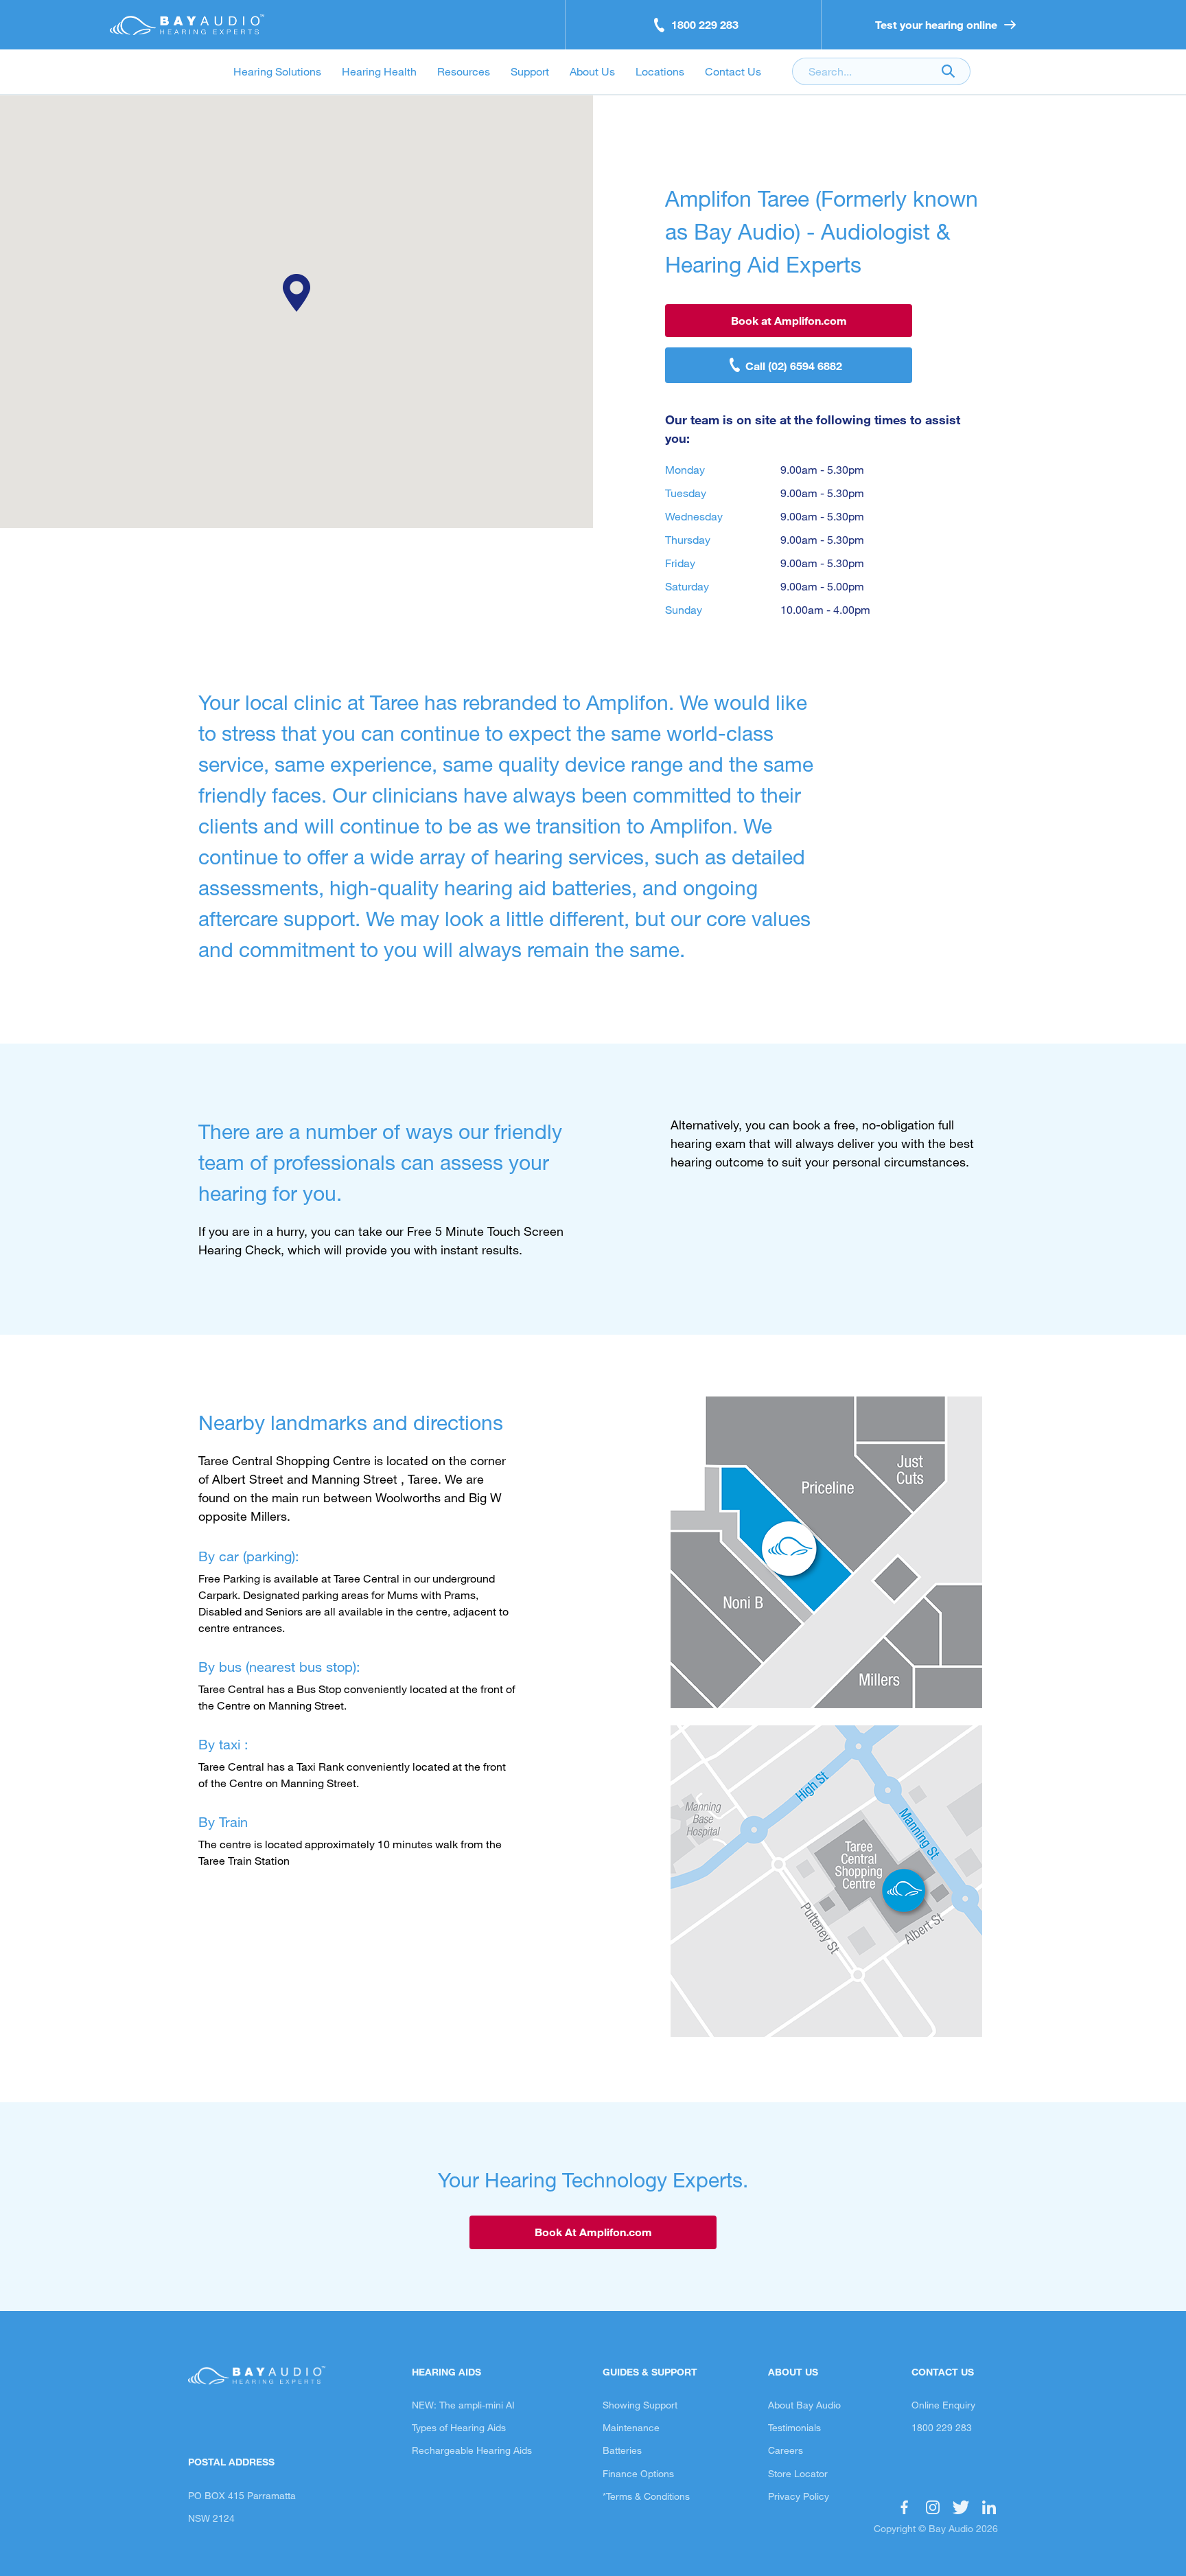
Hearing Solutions (277, 71)
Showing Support (640, 2405)
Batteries (622, 2450)
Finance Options (638, 2473)
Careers (786, 2450)
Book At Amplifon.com (593, 2232)
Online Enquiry (943, 2405)
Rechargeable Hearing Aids (472, 2450)
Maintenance (631, 2427)
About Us (592, 71)
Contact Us (733, 71)
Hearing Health (379, 71)
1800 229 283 (942, 2427)
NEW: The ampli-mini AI (463, 2405)
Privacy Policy (799, 2496)
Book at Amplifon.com (789, 320)
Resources (464, 71)
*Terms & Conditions (646, 2496)
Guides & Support (650, 2372)
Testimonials (794, 2427)
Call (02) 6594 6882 (794, 366)
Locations (660, 71)
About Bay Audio (804, 2405)
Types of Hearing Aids (459, 2427)
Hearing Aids (446, 2372)
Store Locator (798, 2473)
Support (530, 71)
